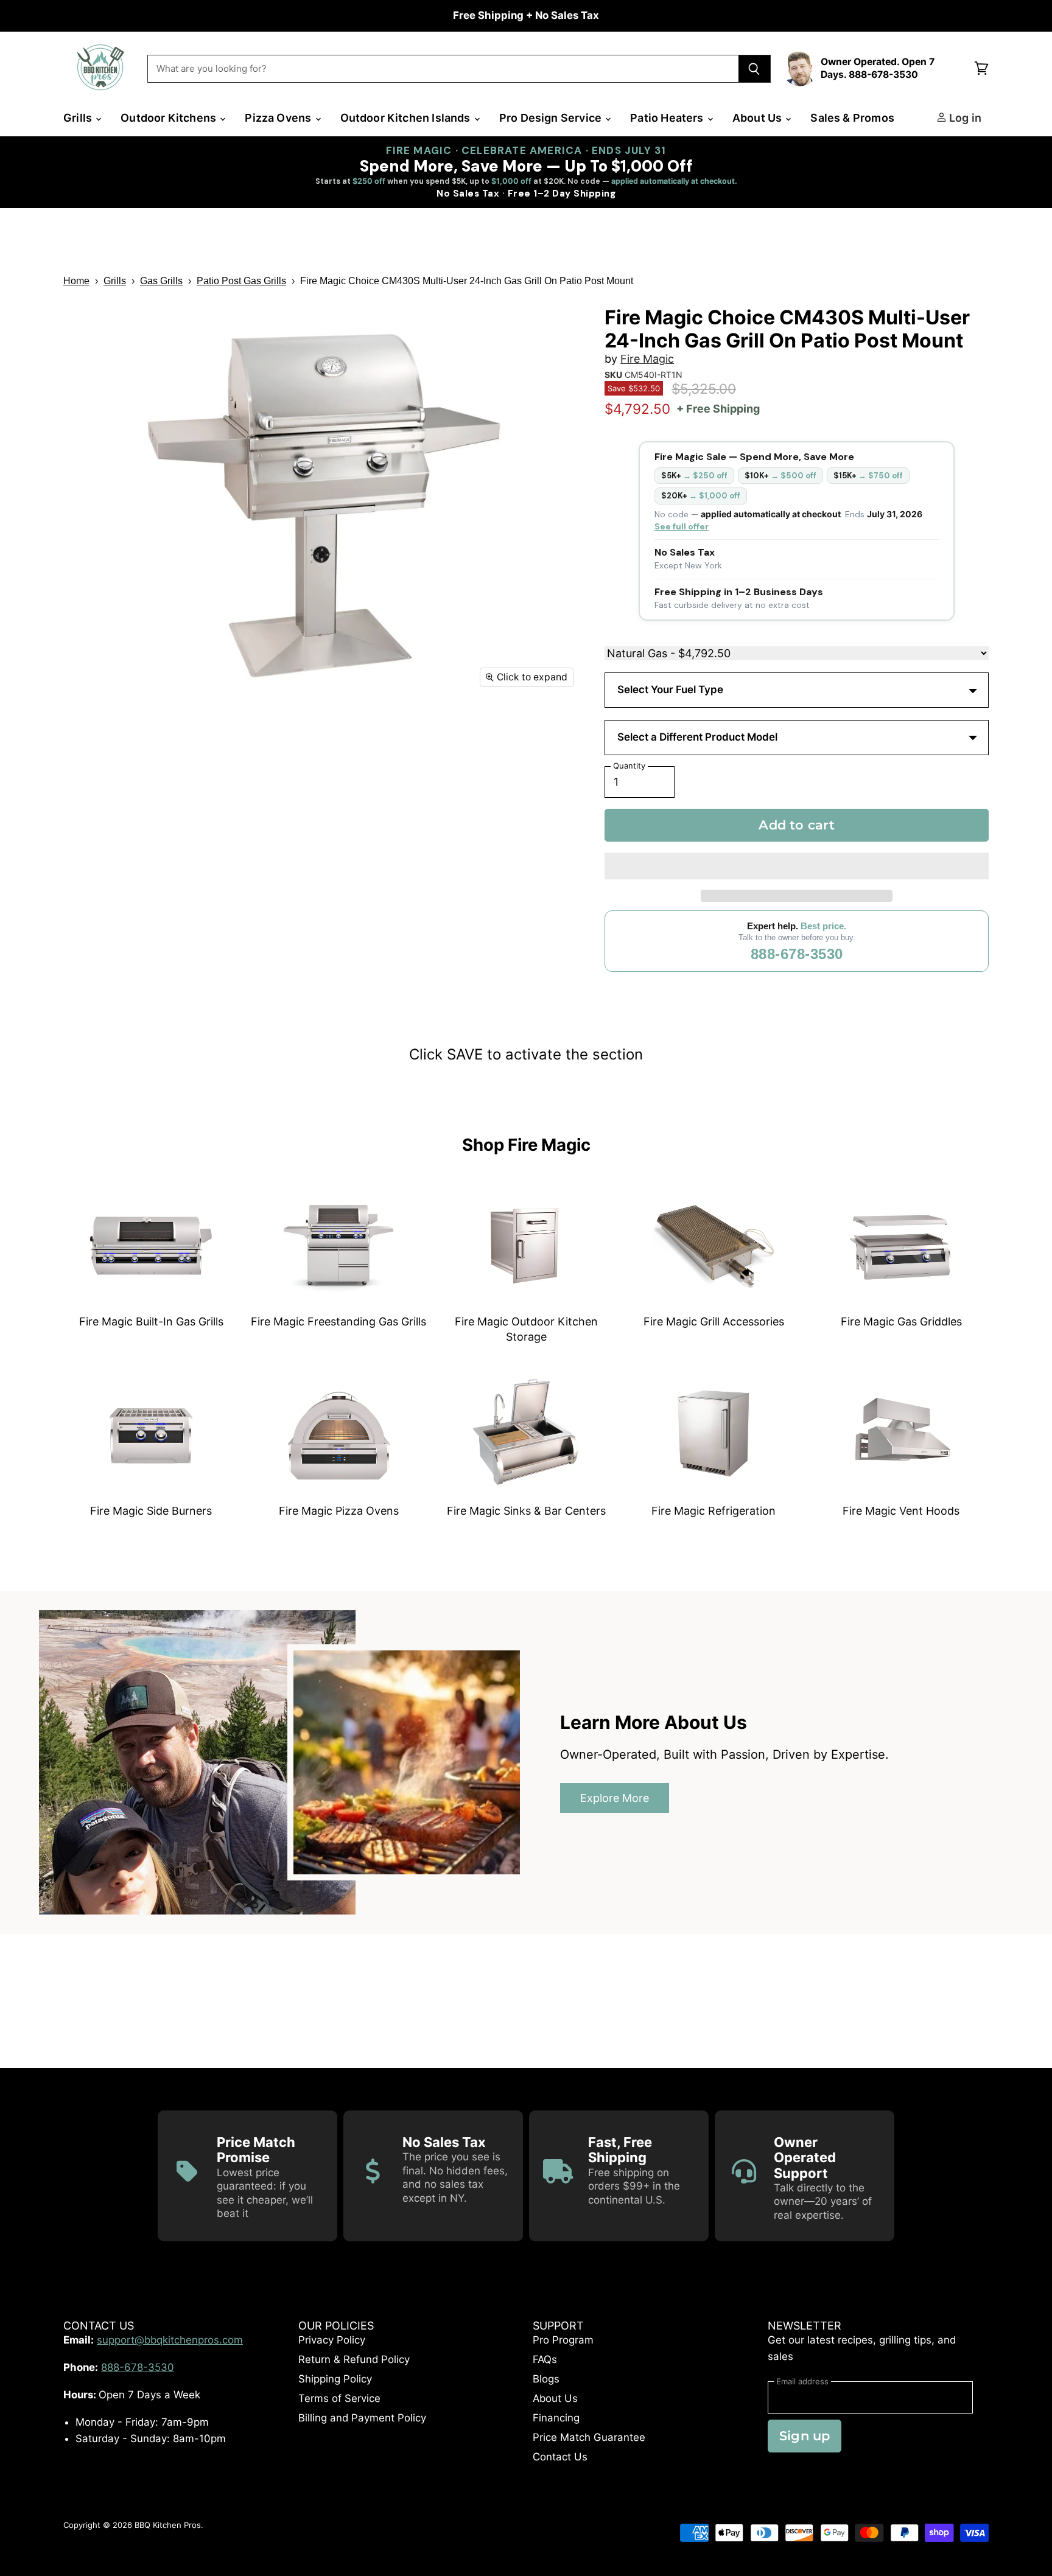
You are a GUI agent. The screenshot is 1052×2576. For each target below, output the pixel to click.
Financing (556, 2418)
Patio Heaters (668, 118)
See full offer (682, 526)
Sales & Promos (852, 118)
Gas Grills (161, 281)
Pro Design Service (552, 118)
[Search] (755, 69)
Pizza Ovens (279, 118)
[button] (797, 866)
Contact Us (560, 2457)
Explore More (615, 1798)
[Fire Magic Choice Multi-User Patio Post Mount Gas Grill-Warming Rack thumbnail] (190, 731)
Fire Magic (647, 359)
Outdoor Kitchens (170, 118)
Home (76, 281)
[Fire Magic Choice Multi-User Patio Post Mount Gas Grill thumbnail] (86, 731)
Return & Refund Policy (354, 2359)
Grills (79, 118)
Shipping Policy (335, 2379)
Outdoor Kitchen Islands (407, 118)
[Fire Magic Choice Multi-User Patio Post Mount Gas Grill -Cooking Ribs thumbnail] (241, 782)
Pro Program (563, 2340)
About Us (759, 118)
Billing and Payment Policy (362, 2418)
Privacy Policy (332, 2340)
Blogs (546, 2379)
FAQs (545, 2359)
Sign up (805, 2436)
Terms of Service (339, 2398)
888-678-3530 (797, 954)
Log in (964, 118)
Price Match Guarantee (589, 2437)
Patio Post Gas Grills (241, 281)
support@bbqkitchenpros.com (170, 2340)
